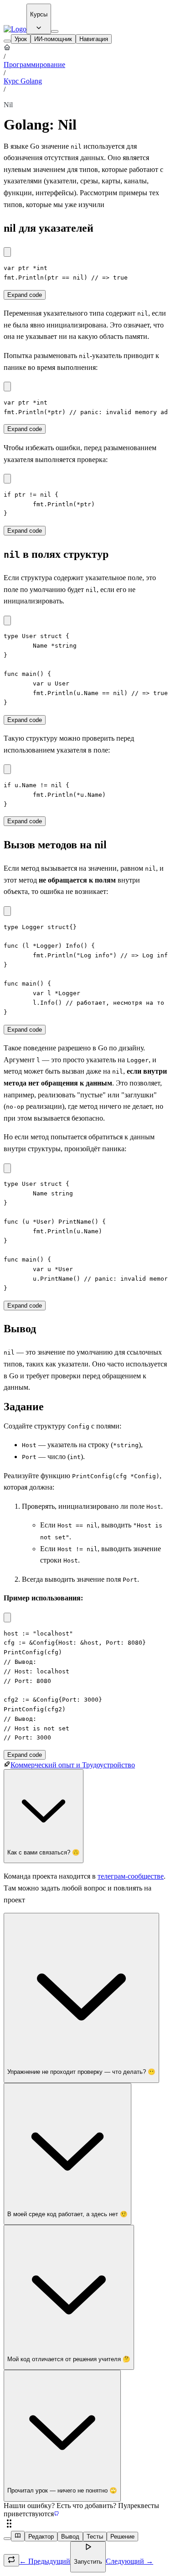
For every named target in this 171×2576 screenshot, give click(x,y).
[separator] (85, 2524)
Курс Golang (23, 81)
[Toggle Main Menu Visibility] (55, 31)
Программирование (34, 65)
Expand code (25, 295)
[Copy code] (7, 252)
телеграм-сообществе (131, 1876)
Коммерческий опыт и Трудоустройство (73, 1765)
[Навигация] (7, 41)
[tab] (21, 39)
